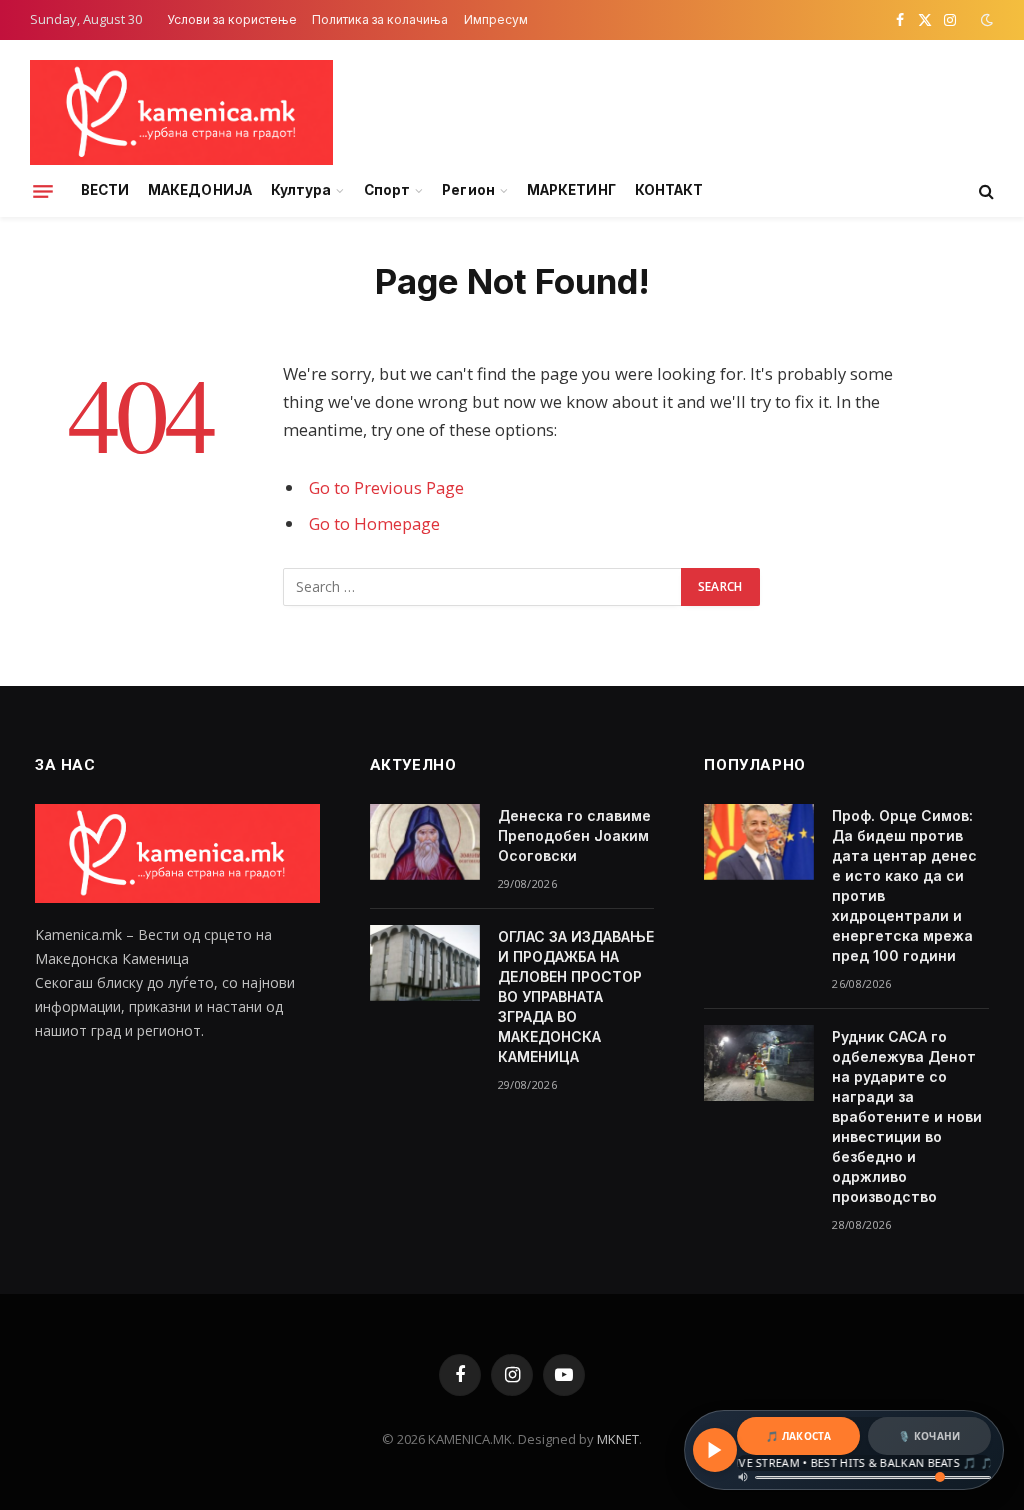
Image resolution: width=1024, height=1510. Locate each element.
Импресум (496, 19)
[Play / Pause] (715, 1450)
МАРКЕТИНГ (571, 190)
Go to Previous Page (386, 487)
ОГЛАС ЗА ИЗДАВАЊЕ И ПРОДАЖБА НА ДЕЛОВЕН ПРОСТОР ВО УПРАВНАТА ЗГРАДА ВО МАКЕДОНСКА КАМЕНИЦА (576, 996)
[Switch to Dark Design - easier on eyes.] (985, 20)
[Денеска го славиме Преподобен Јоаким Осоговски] (425, 842)
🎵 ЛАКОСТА (798, 1436)
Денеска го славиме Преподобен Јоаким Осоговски (574, 835)
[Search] (984, 191)
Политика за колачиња (380, 19)
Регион (468, 190)
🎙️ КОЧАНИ (929, 1436)
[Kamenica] (181, 112)
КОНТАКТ (669, 190)
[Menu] (43, 191)
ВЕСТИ (105, 190)
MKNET (618, 1439)
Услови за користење (232, 19)
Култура (301, 190)
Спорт (387, 190)
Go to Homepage (374, 523)
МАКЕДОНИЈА (200, 190)
